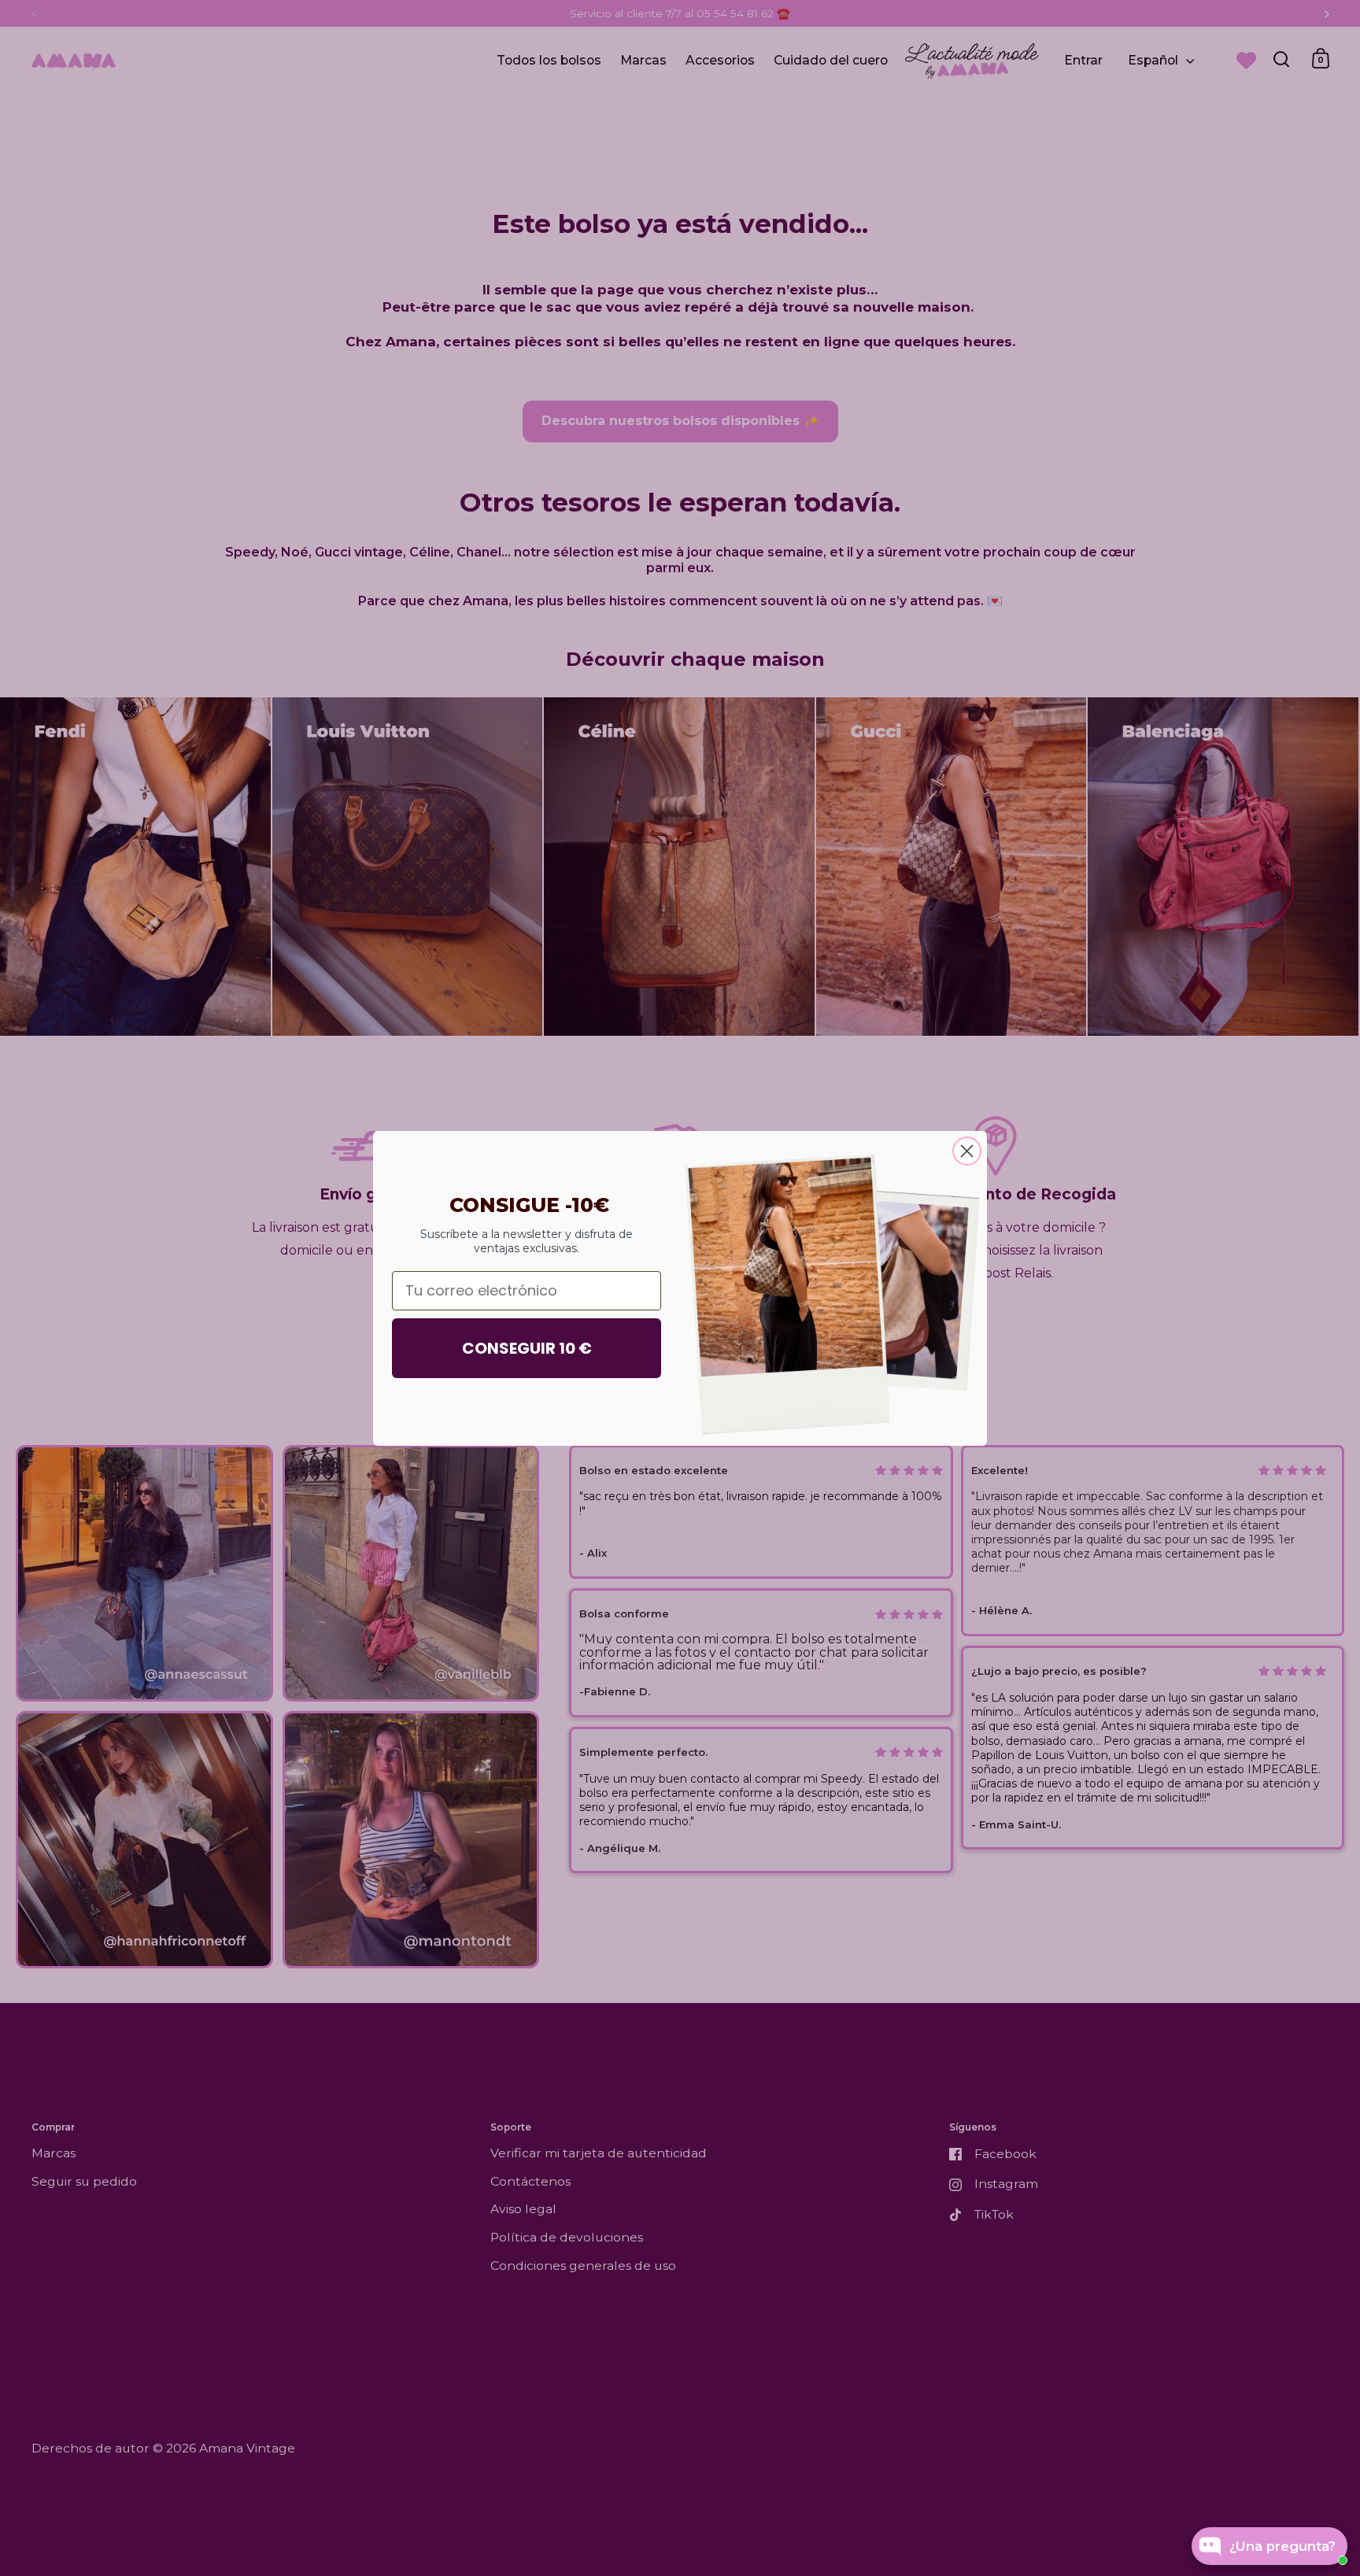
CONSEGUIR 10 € (527, 1348)
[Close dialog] (967, 1151)
